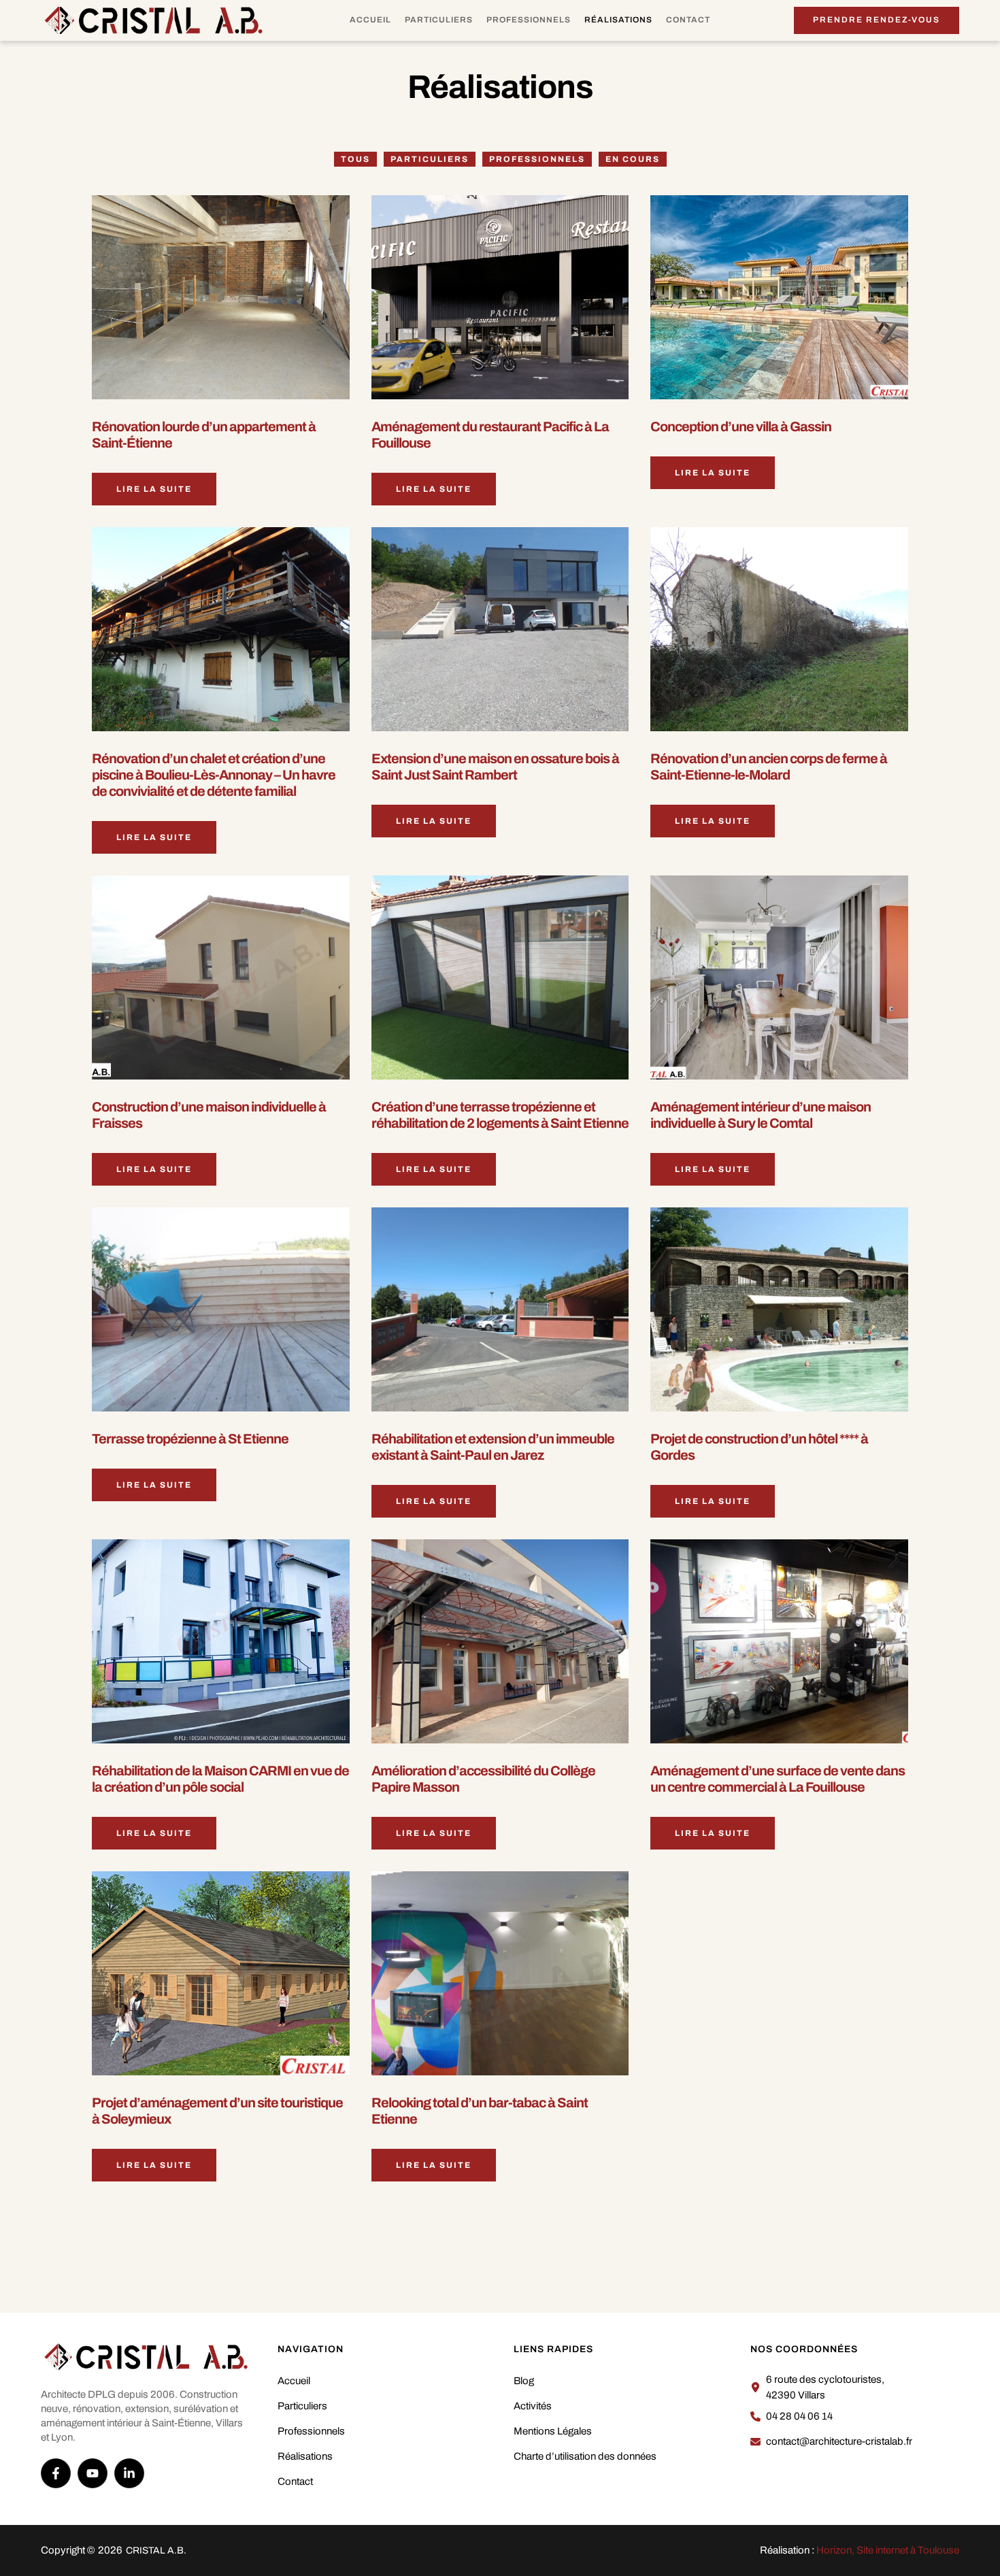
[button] (877, 20)
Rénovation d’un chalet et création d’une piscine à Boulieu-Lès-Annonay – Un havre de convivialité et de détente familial (214, 775)
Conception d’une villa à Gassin (741, 426)
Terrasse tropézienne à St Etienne (190, 1439)
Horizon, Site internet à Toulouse (888, 2550)
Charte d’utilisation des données (585, 2456)
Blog (524, 2381)
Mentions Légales (553, 2431)
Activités (533, 2406)
